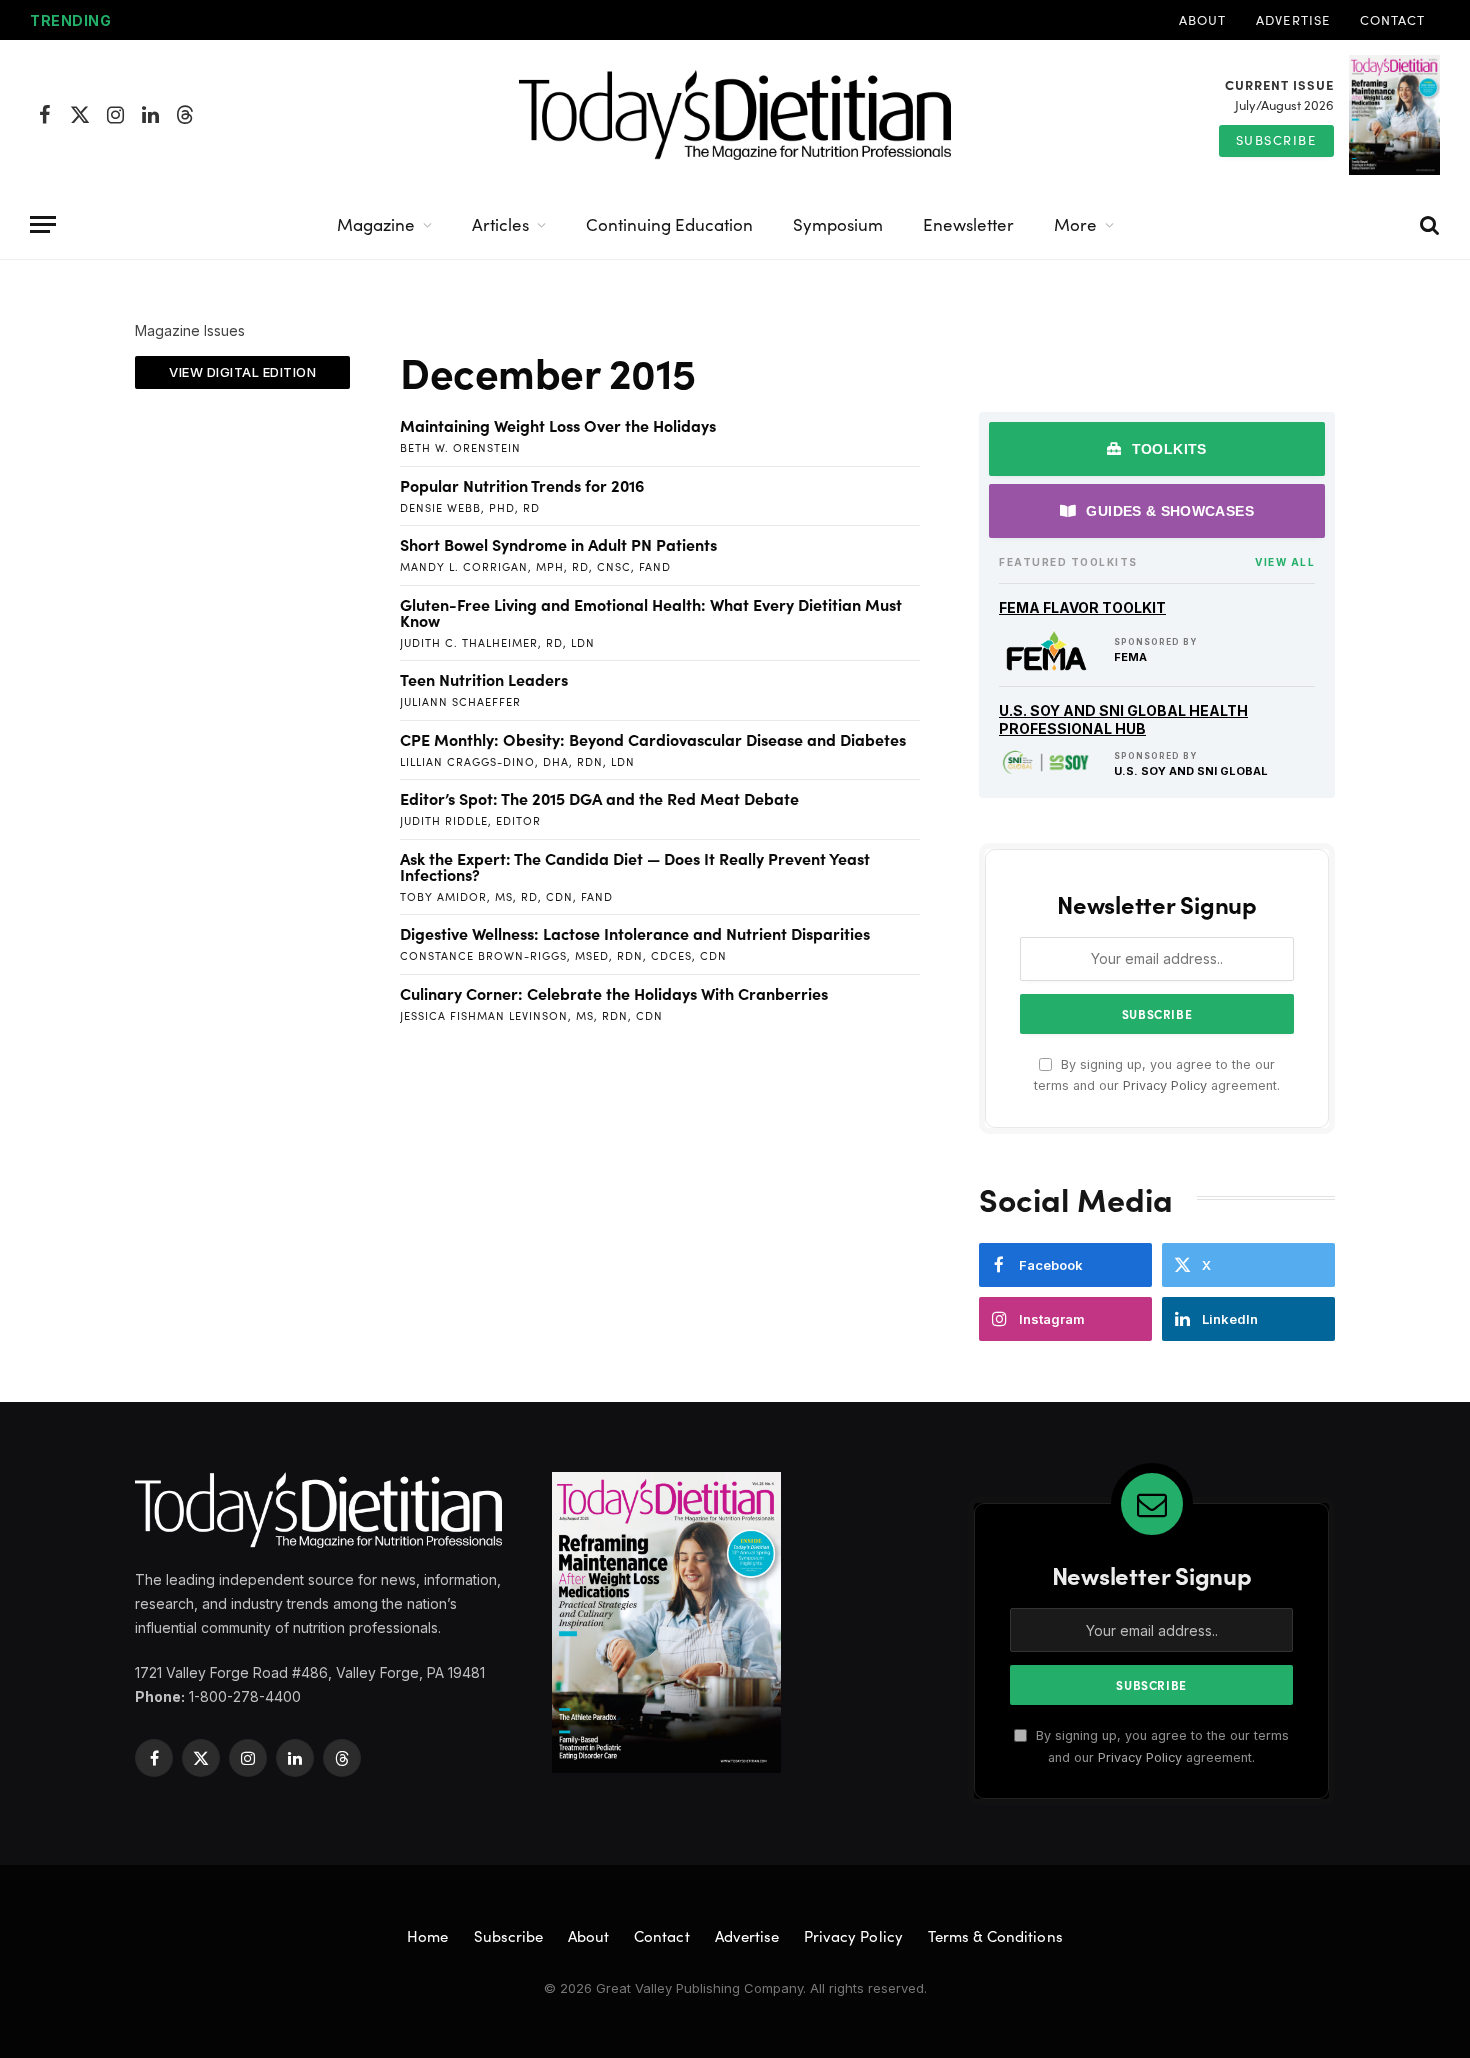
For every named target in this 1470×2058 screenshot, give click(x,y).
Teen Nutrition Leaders (484, 679)
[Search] (1428, 224)
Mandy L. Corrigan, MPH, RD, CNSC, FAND (535, 566)
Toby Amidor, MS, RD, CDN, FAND (506, 896)
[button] (242, 372)
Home (427, 1936)
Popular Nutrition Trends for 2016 (522, 485)
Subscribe (1276, 140)
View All (1285, 562)
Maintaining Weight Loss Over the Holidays (558, 425)
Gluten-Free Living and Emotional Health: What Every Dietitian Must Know (651, 612)
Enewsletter (968, 224)
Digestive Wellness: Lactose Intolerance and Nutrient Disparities (635, 933)
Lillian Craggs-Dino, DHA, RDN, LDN (517, 761)
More (1075, 224)
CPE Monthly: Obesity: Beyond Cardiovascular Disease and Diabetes (653, 739)
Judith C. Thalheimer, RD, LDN (497, 642)
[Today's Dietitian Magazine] (735, 115)
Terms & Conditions (995, 1936)
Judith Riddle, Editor (470, 820)
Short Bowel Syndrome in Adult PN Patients (558, 544)
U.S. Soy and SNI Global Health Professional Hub (1123, 719)
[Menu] (43, 224)
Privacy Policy (1165, 1085)
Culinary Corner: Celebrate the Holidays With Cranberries (614, 993)
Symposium (838, 224)
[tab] (1157, 449)
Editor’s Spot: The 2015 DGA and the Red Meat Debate (599, 798)
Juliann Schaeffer (460, 701)
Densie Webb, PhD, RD (470, 507)
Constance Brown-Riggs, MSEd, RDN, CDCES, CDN (563, 955)
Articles (500, 224)
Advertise (1292, 20)
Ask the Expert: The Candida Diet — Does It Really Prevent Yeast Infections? (635, 866)
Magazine (376, 224)
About (1202, 20)
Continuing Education (669, 224)
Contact (1392, 20)
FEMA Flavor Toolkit (1082, 607)
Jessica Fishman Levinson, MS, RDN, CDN (531, 1015)
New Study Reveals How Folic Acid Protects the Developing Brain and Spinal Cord (371, 20)
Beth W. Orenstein (460, 447)
